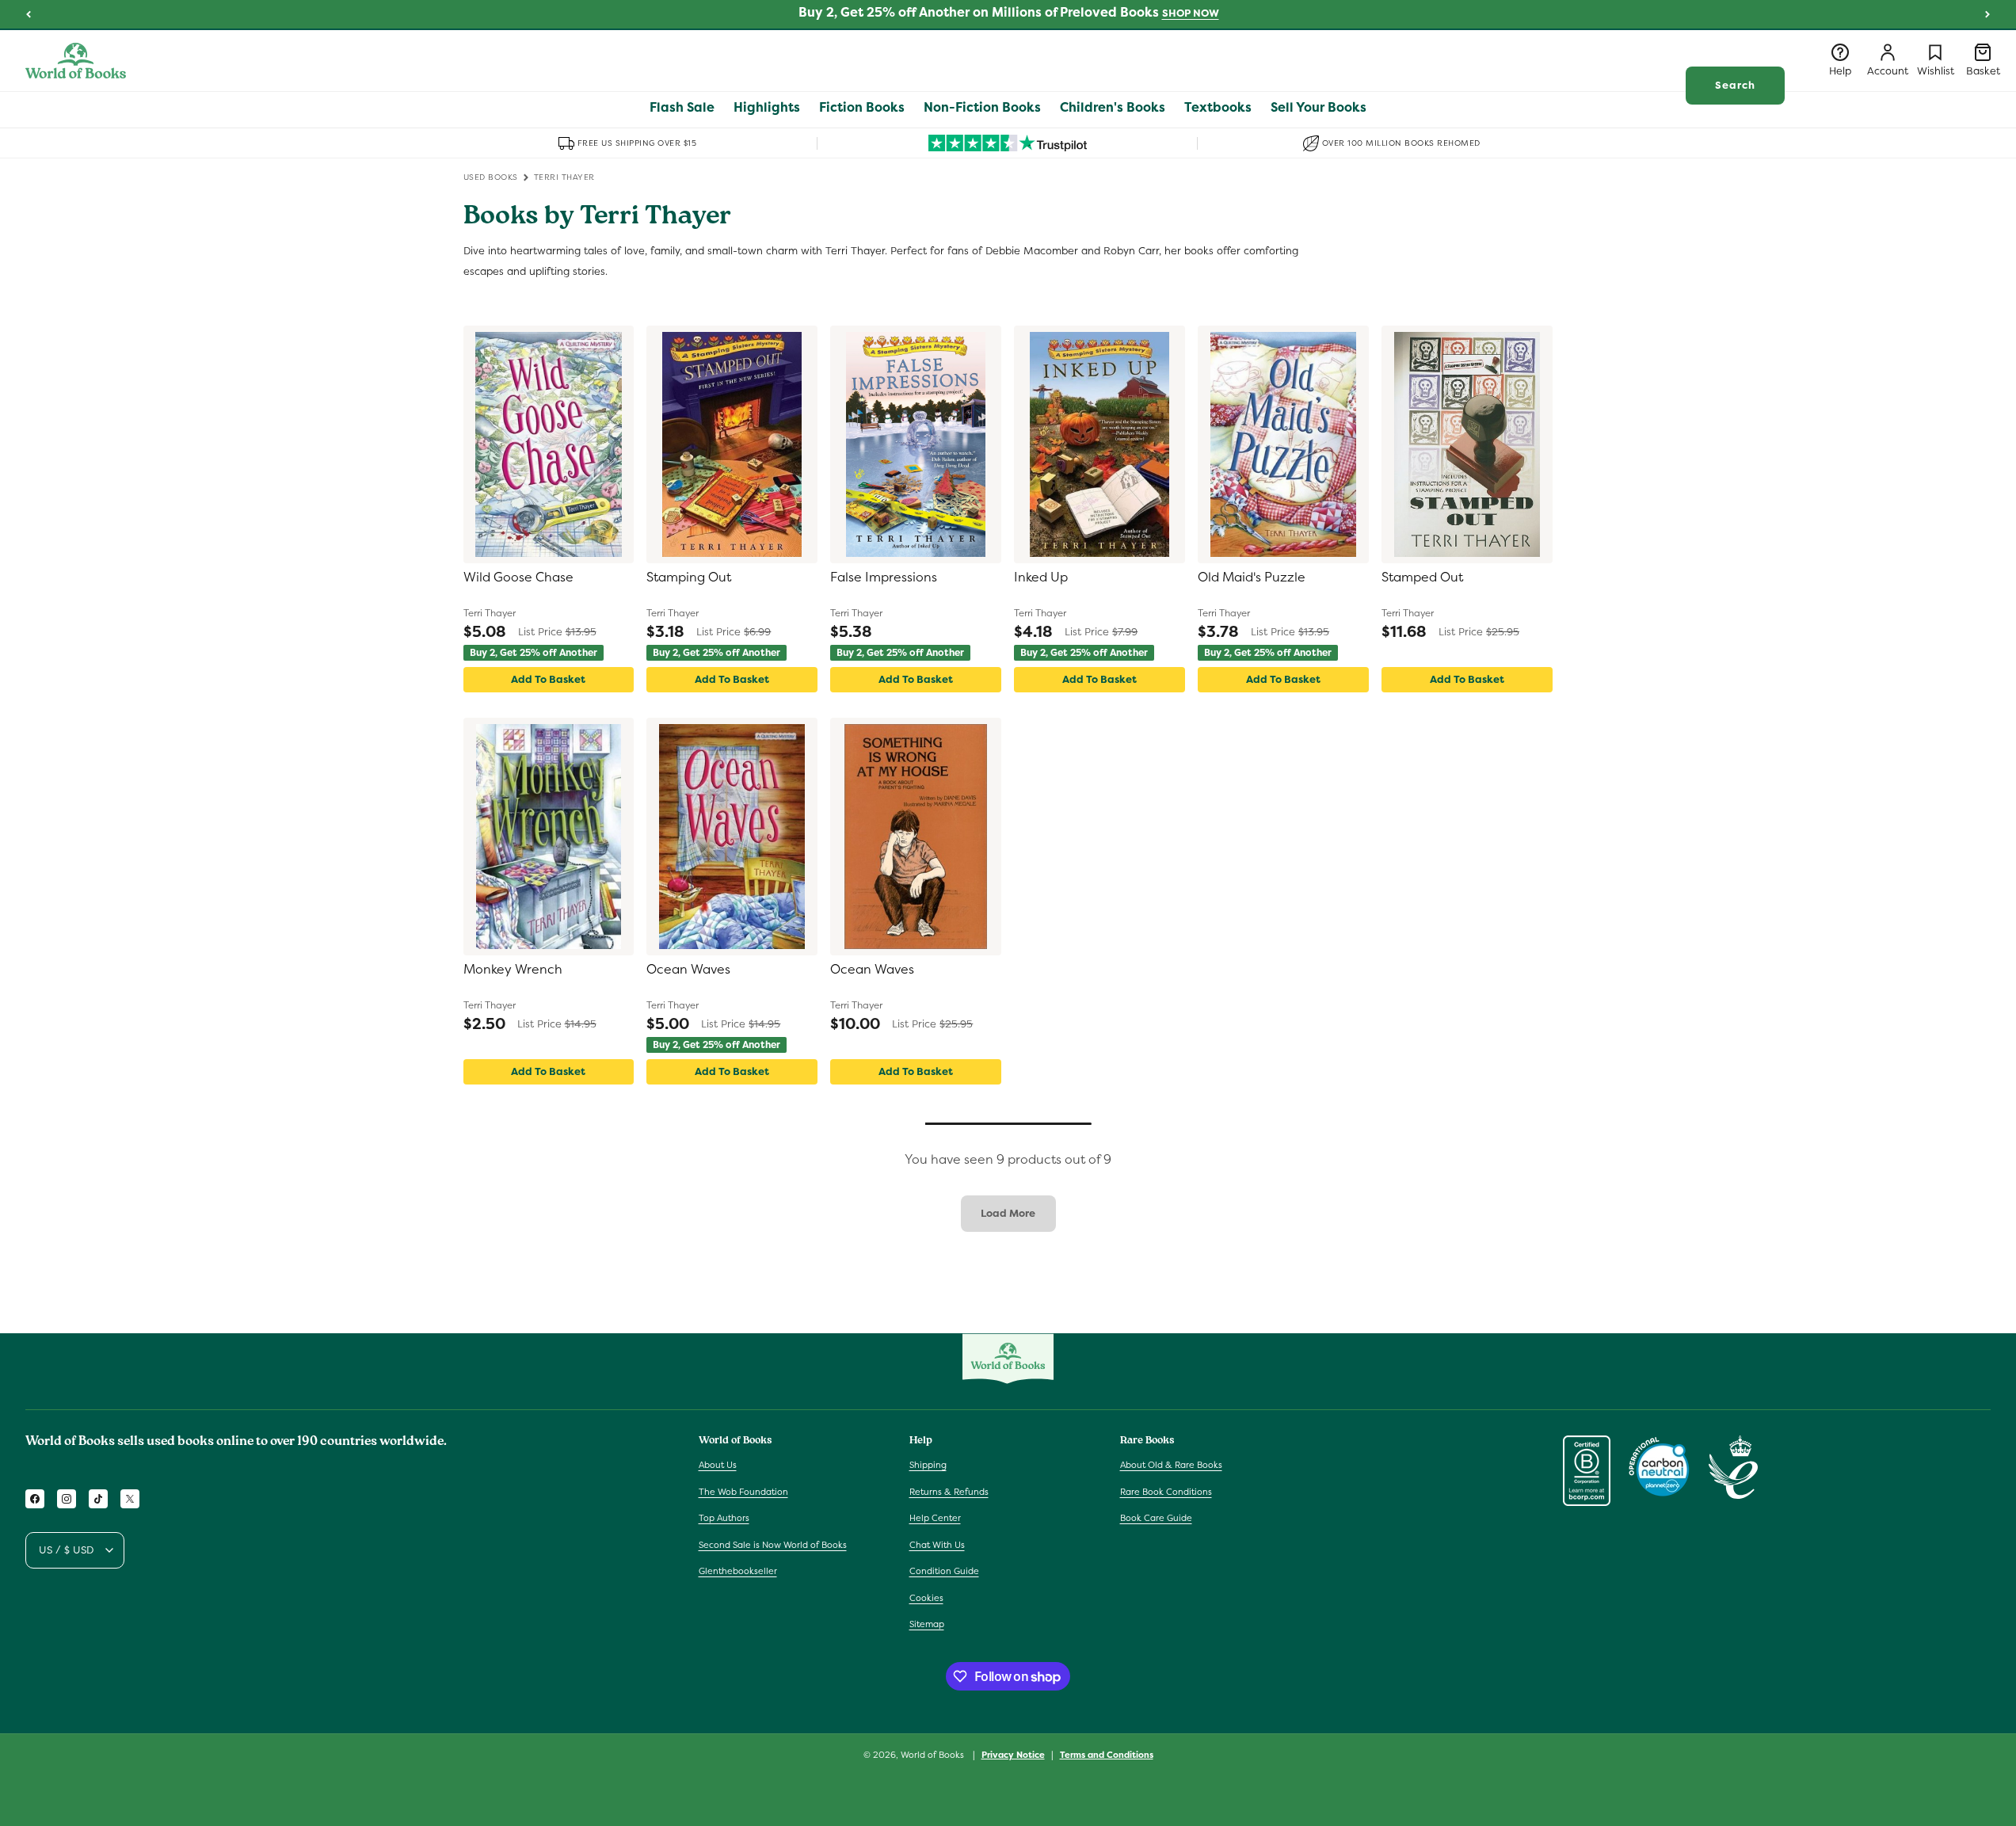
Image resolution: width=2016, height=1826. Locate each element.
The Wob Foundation (743, 1492)
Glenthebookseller (738, 1571)
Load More (1008, 1213)
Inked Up (1041, 578)
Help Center (935, 1518)
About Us (718, 1465)
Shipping (928, 1465)
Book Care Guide (1156, 1518)
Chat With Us (937, 1545)
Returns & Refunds (949, 1492)
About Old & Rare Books (1171, 1465)
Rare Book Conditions (1166, 1492)
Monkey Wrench (513, 970)
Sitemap (927, 1624)
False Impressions (884, 578)
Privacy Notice (1013, 1755)
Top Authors (724, 1518)
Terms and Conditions (1107, 1755)
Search (1735, 85)
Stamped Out (1422, 578)
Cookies (926, 1598)
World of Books (934, 1755)
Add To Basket (548, 679)
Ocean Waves (688, 970)
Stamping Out (689, 578)
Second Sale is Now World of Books (773, 1545)
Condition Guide (944, 1571)
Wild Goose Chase (518, 578)
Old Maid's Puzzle (1252, 578)
